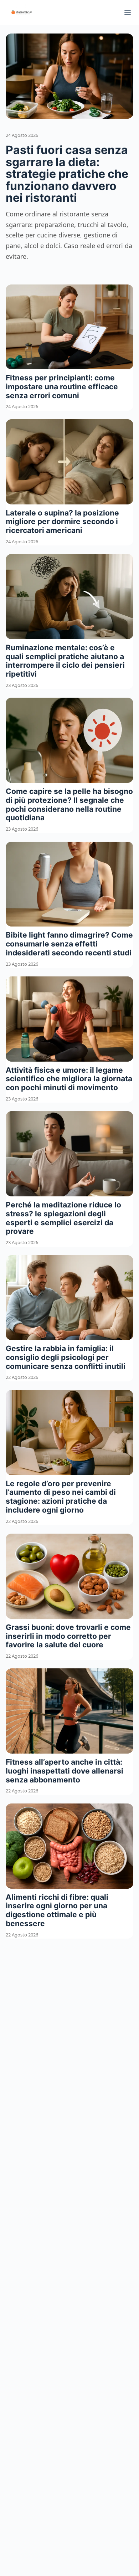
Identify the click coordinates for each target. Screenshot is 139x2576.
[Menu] (128, 12)
